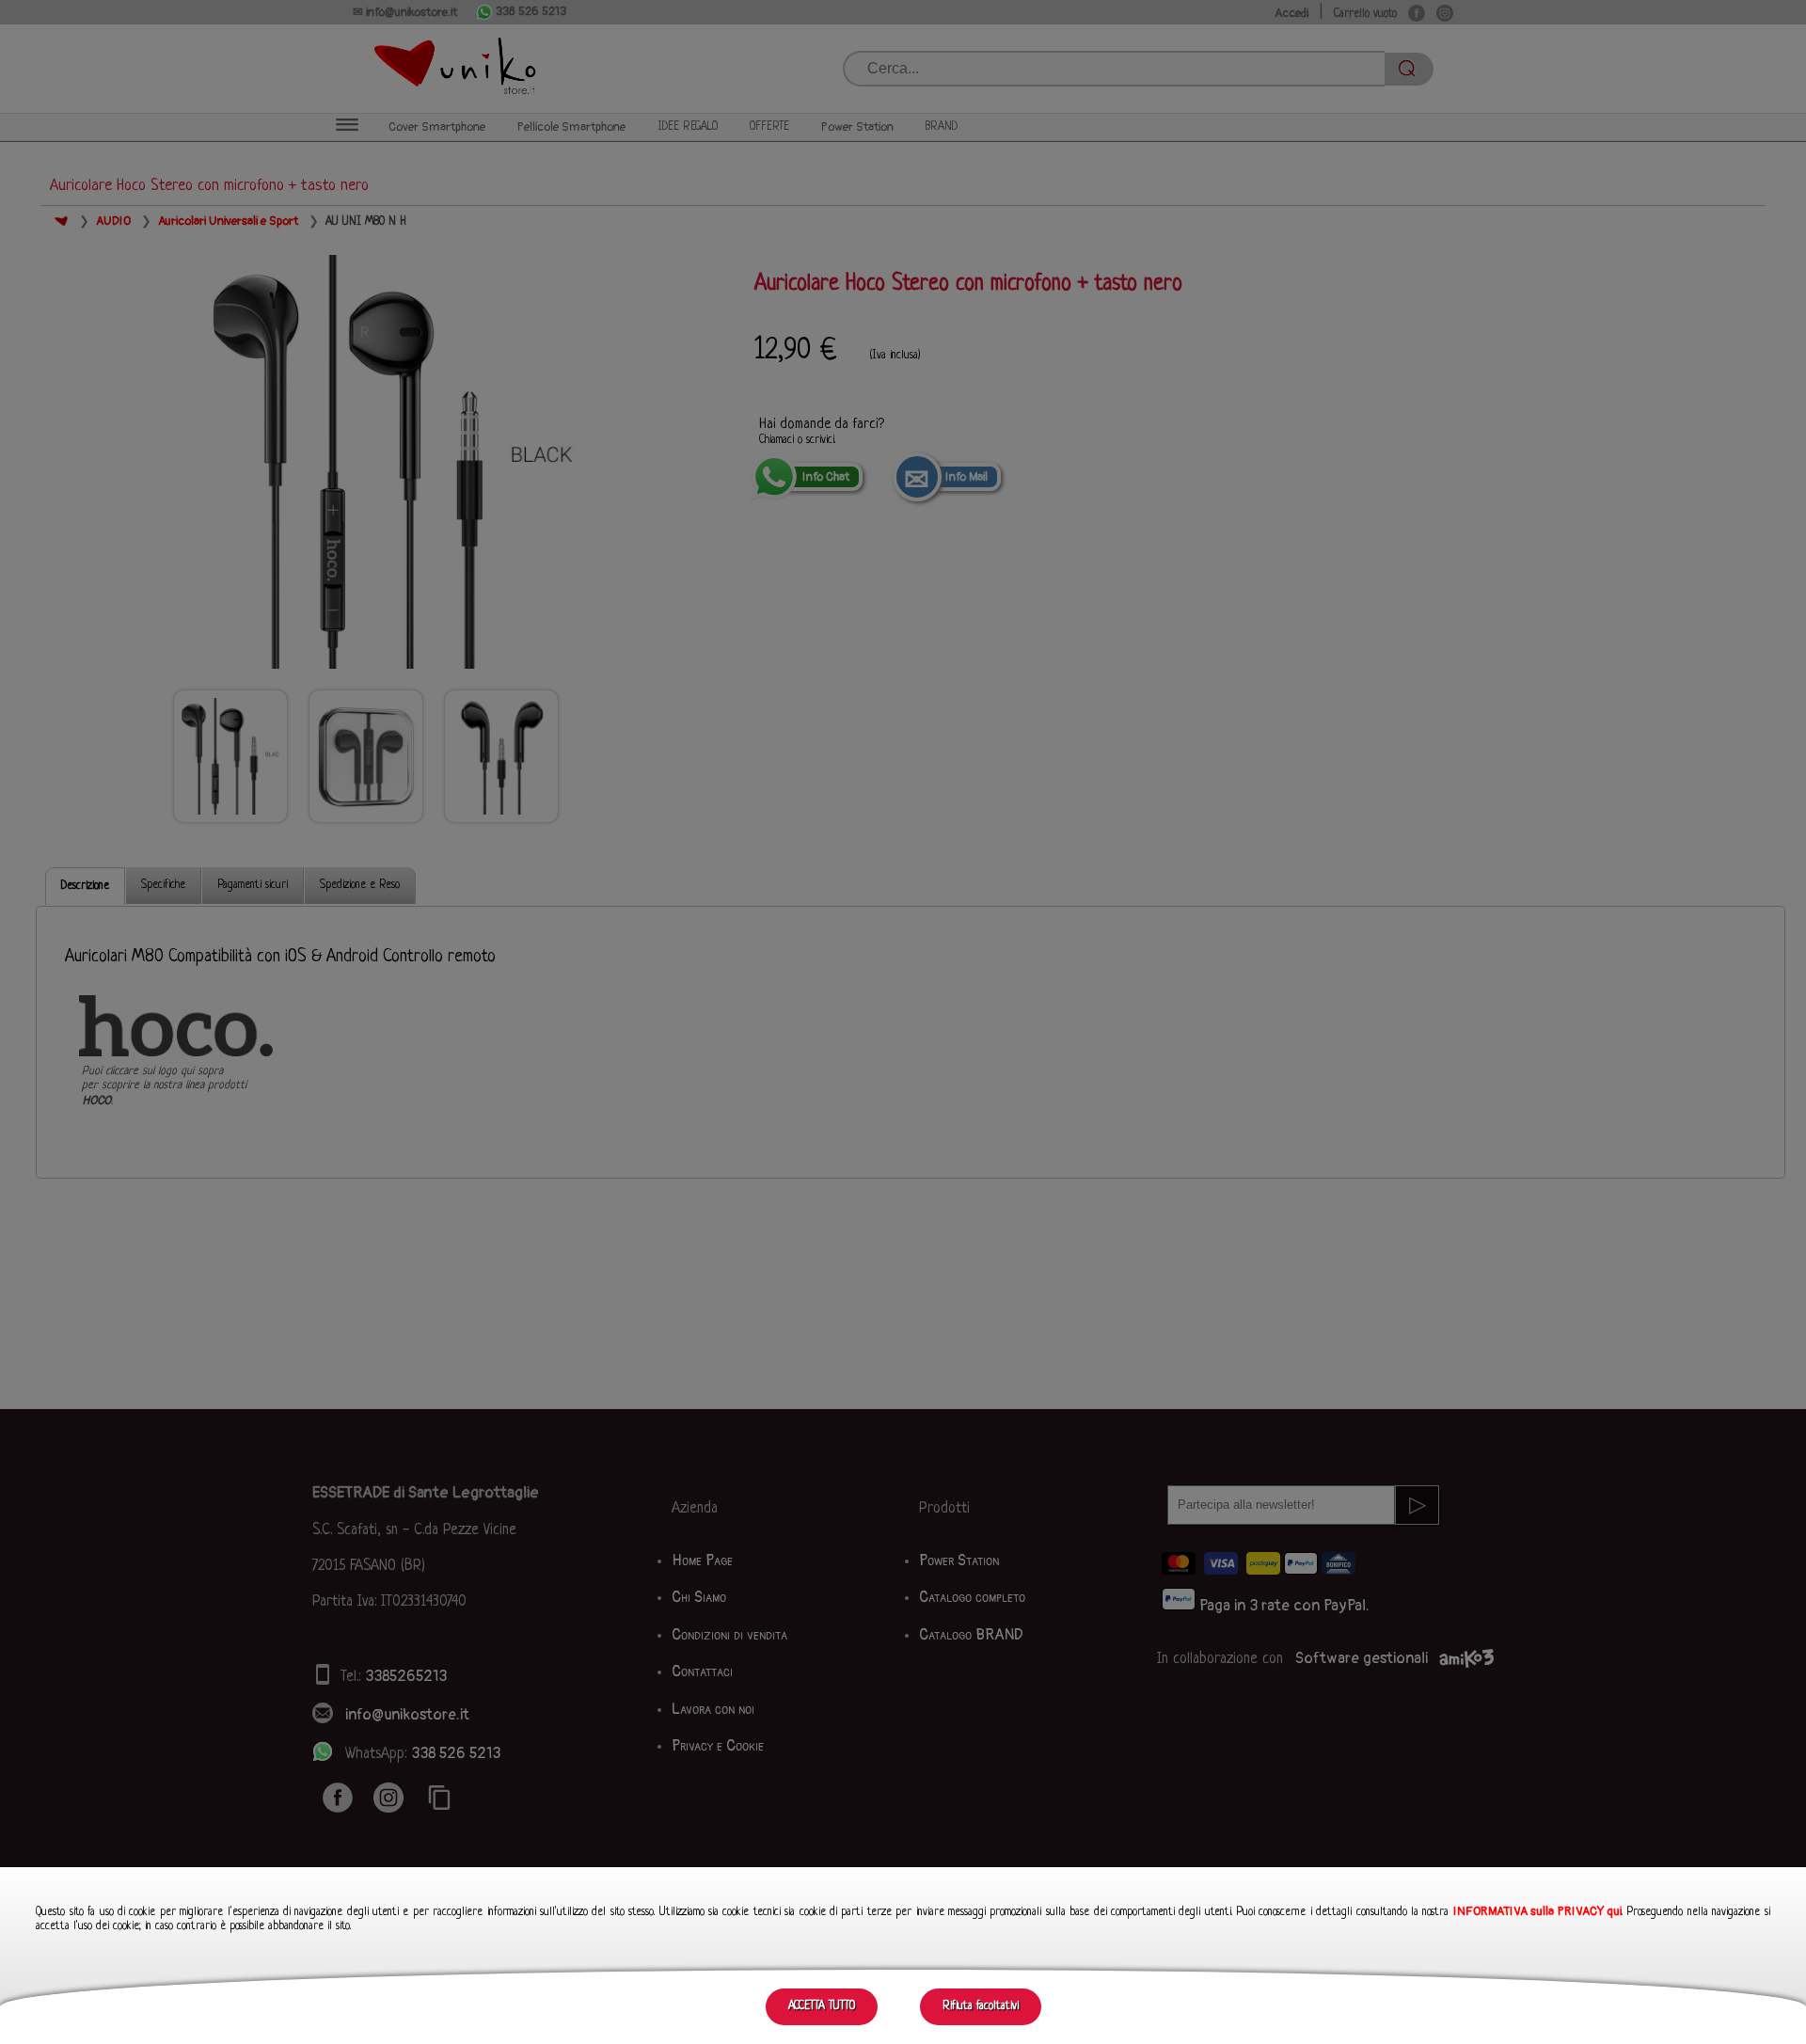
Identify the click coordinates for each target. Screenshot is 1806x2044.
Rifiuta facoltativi (981, 2006)
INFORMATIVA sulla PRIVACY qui (1537, 1911)
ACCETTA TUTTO (822, 2006)
